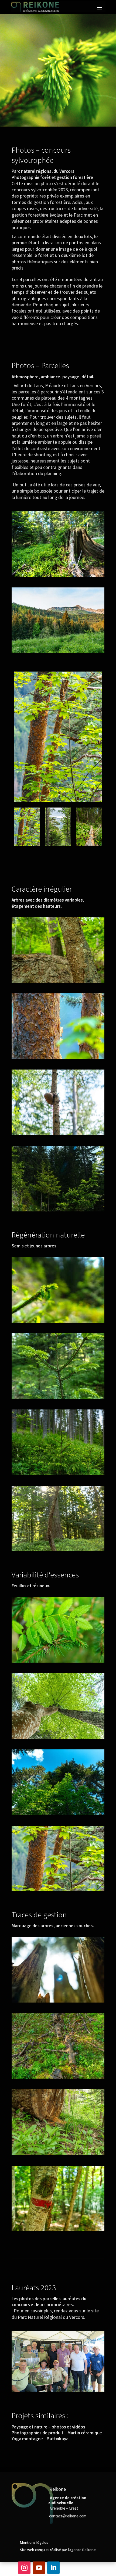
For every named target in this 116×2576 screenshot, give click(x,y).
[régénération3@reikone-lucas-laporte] (58, 577)
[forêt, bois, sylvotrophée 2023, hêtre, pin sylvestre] (58, 1739)
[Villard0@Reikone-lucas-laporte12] (58, 653)
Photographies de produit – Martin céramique (57, 2433)
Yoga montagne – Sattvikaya (40, 2439)
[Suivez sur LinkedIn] (53, 2568)
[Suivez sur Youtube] (39, 2568)
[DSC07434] (58, 1551)
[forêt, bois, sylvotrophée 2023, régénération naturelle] (58, 1211)
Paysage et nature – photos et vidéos (48, 2427)
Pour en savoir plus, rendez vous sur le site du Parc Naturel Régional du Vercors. (55, 2314)
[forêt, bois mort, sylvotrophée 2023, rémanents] (58, 2078)
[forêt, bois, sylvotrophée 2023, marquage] (58, 2231)
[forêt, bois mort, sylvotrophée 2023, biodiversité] (58, 2155)
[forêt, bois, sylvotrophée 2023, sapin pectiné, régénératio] (58, 1399)
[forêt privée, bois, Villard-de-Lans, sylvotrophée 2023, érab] (58, 1891)
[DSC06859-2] (58, 1323)
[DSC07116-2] (58, 983)
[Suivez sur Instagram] (24, 2568)
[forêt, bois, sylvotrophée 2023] (58, 1059)
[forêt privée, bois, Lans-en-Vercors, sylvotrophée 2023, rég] (58, 1475)
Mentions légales (34, 2542)
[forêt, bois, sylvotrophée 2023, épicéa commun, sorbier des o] (58, 1662)
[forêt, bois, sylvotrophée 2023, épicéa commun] (58, 1135)
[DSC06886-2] (58, 2002)
